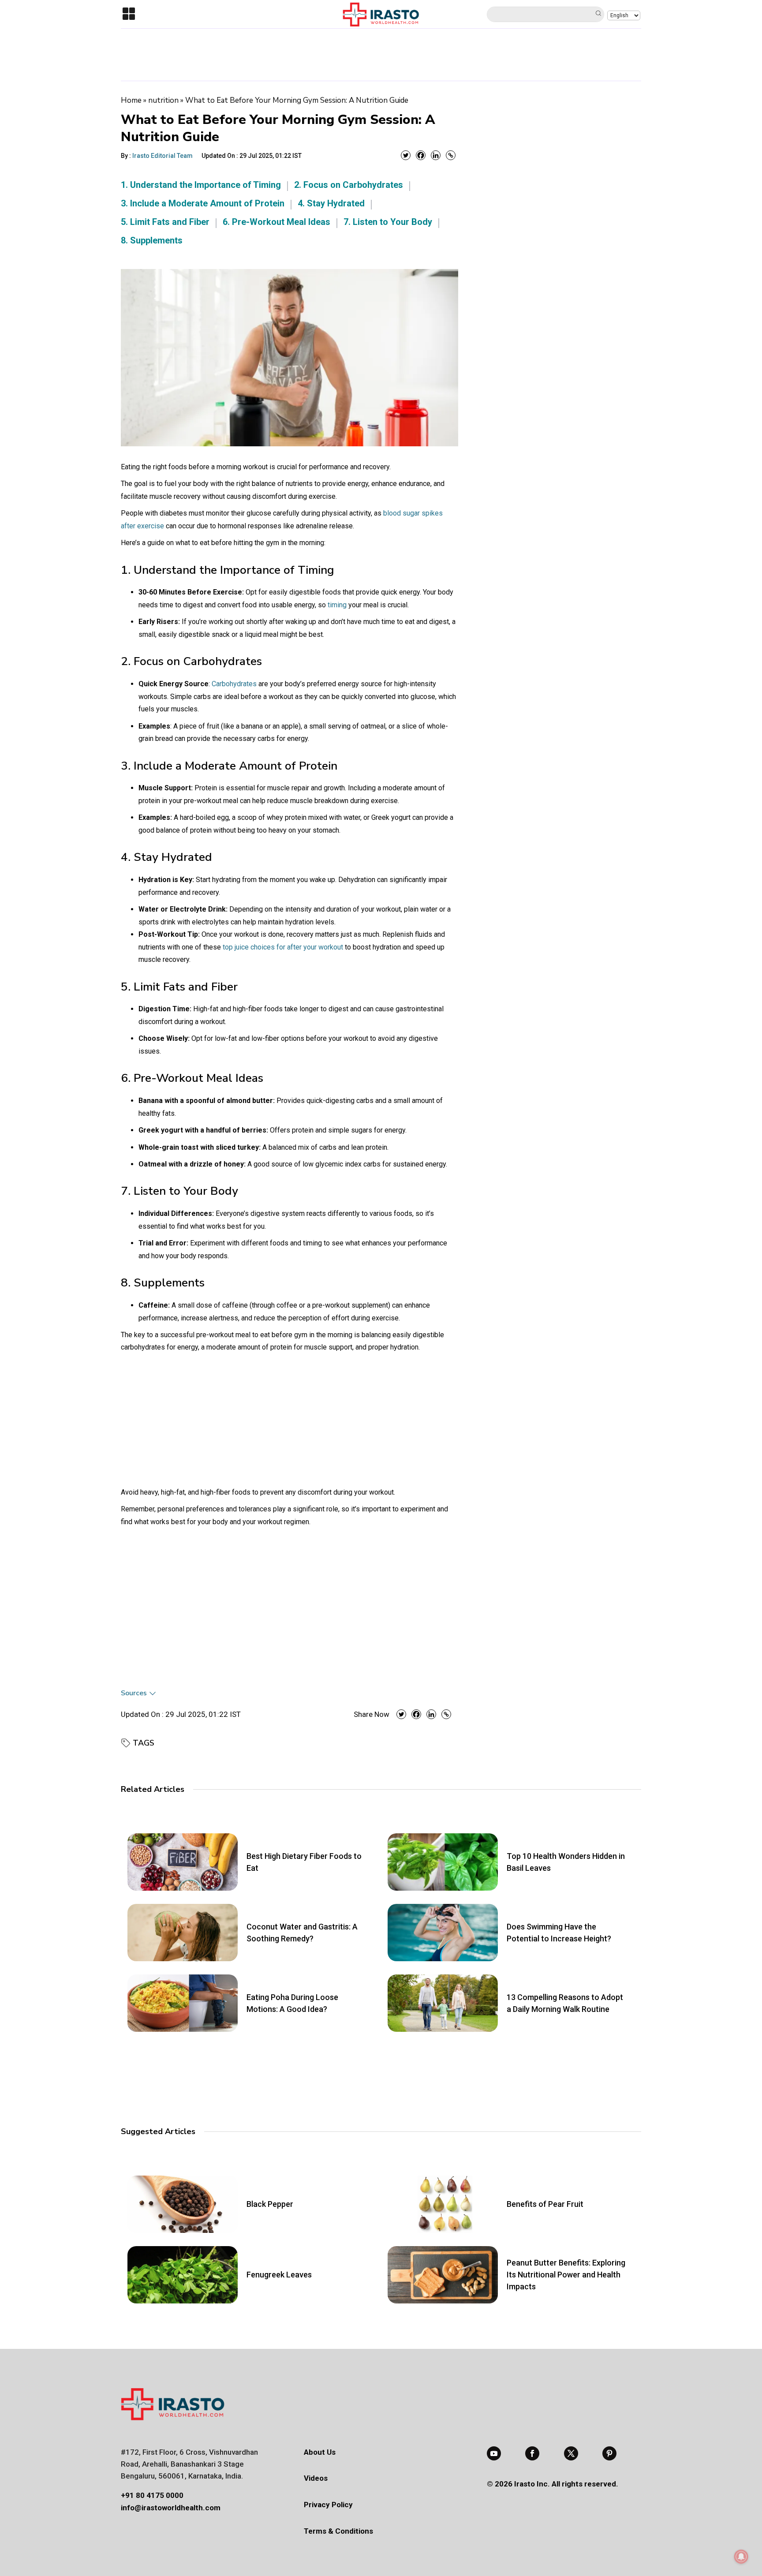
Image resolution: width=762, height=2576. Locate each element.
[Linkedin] (436, 155)
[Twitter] (406, 155)
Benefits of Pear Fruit (545, 2204)
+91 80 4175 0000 (152, 2495)
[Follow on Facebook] (532, 2453)
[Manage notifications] (741, 2557)
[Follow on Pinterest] (609, 2453)
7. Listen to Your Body (388, 222)
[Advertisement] (381, 53)
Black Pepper (270, 2204)
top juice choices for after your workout (283, 947)
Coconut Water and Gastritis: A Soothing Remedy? (302, 1933)
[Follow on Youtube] (494, 2453)
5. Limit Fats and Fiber (165, 222)
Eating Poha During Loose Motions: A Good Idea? (292, 2003)
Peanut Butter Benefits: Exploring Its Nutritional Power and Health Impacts (566, 2275)
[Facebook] (421, 155)
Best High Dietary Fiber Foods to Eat (304, 1862)
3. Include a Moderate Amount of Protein (203, 203)
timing (337, 605)
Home (131, 100)
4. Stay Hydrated (331, 203)
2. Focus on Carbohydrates (349, 185)
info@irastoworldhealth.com (171, 2508)
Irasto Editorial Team (162, 156)
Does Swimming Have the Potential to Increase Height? (559, 1933)
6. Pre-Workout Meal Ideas (276, 222)
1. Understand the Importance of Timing (201, 185)
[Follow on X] (571, 2453)
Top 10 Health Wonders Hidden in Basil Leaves (566, 1862)
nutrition (163, 100)
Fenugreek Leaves (279, 2275)
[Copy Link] (451, 155)
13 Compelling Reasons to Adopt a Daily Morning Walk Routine (565, 2003)
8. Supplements (152, 240)
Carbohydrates (234, 684)
